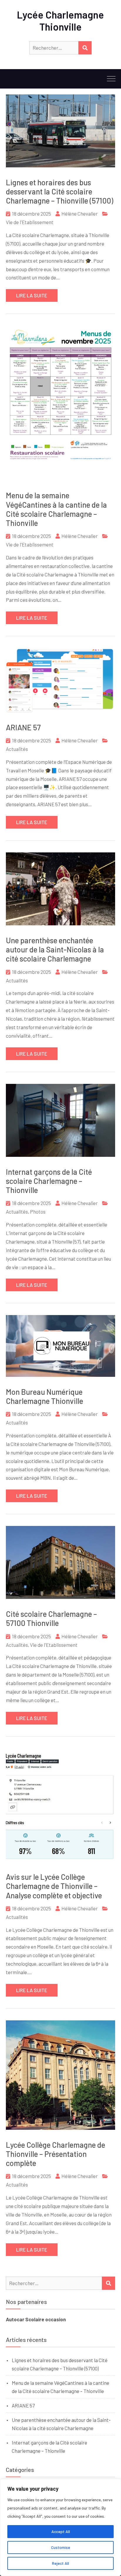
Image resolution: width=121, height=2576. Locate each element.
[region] (60, 2527)
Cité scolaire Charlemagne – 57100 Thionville (51, 1618)
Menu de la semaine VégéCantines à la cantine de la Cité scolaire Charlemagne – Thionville (56, 509)
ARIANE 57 (23, 727)
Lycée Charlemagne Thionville (60, 21)
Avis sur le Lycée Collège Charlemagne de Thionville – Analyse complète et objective (54, 1886)
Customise (61, 2547)
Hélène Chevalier (80, 214)
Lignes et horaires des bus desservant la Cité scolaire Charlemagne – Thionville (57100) (60, 191)
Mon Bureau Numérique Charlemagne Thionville (44, 1396)
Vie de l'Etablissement (30, 222)
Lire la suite (32, 295)
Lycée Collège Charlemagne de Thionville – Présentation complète (56, 2154)
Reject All (60, 2563)
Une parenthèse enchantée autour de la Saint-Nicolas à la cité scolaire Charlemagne (55, 949)
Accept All (61, 2531)
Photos (38, 1212)
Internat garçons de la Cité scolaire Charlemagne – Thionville (49, 1181)
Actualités (17, 749)
